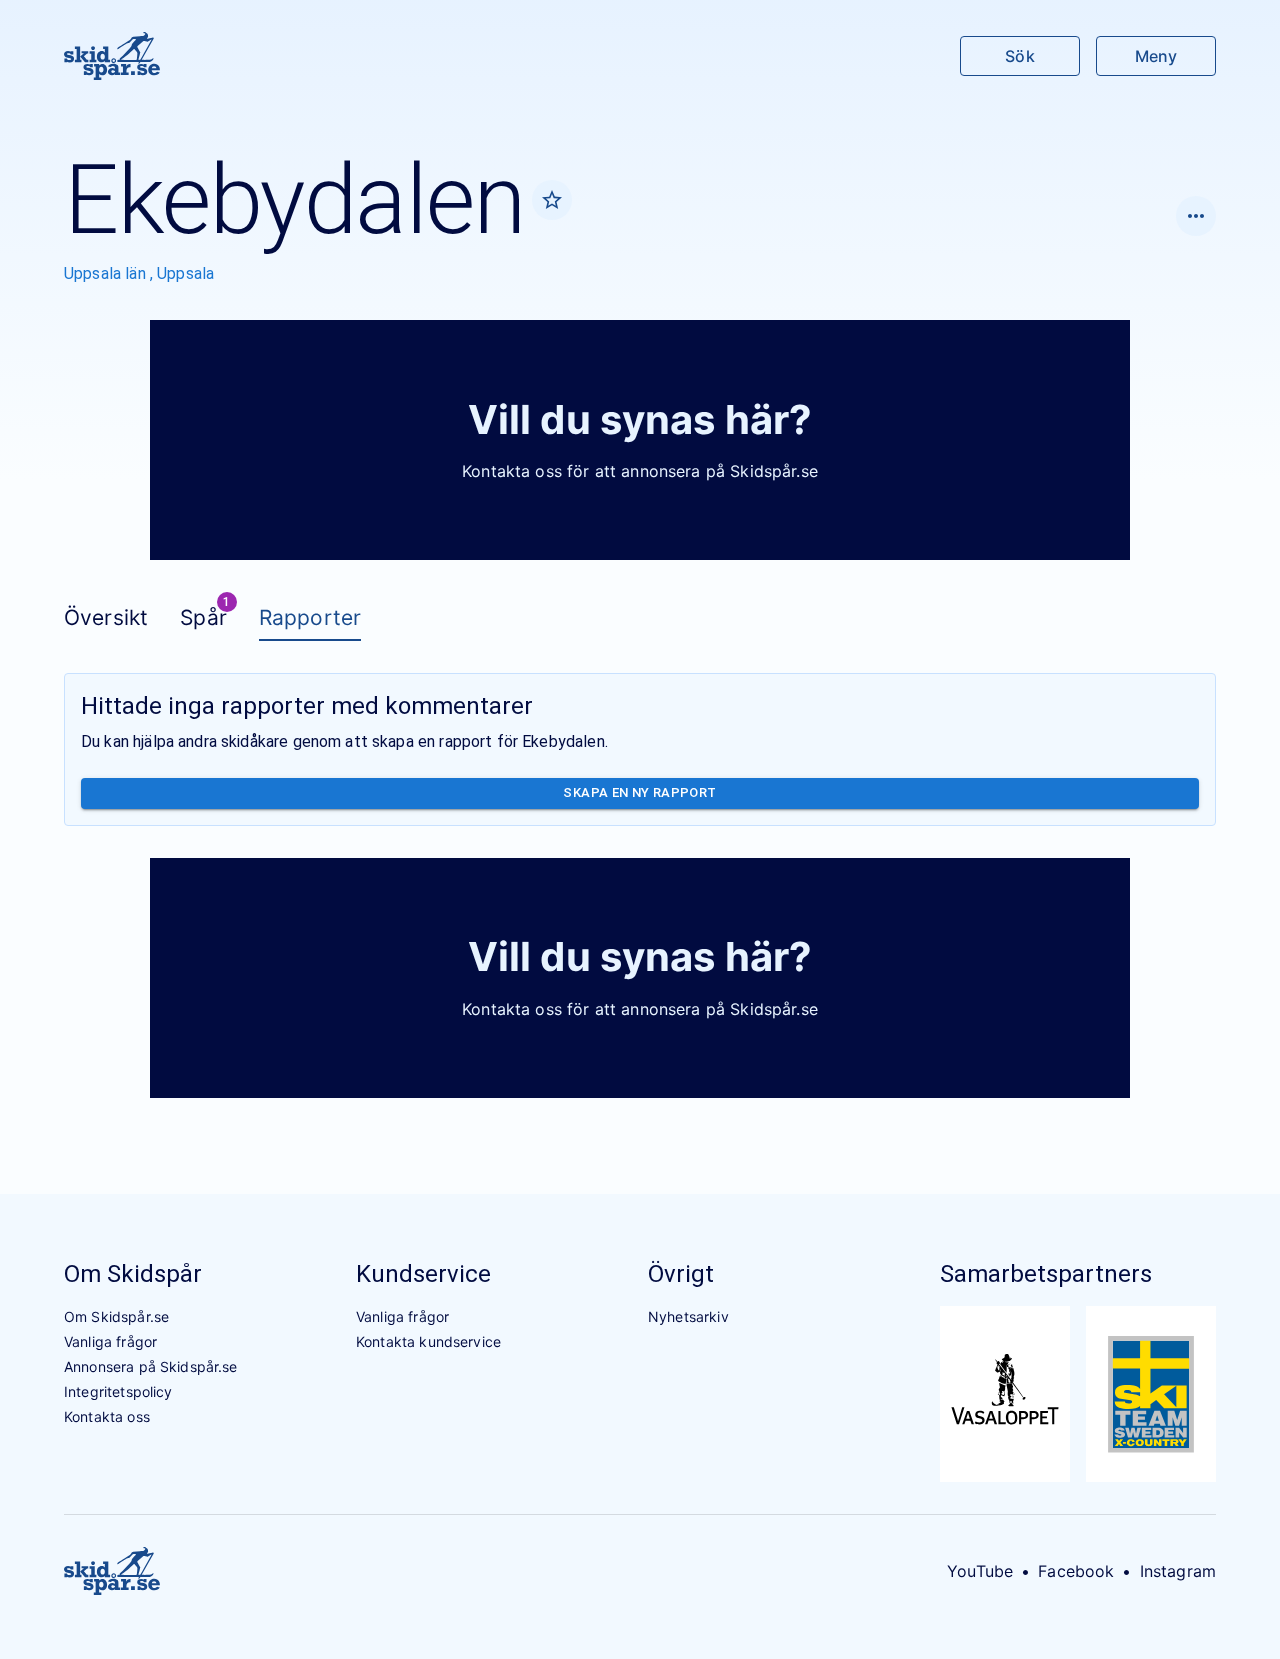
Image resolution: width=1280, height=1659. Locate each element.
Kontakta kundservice (428, 1341)
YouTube (980, 1571)
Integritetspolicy (118, 1391)
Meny (1156, 56)
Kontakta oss (107, 1416)
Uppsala (185, 273)
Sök (1019, 56)
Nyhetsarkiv (688, 1316)
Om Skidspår (133, 1274)
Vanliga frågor (110, 1341)
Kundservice (423, 1274)
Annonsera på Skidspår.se (151, 1366)
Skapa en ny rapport (639, 792)
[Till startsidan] (112, 56)
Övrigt (681, 1274)
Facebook (1076, 1571)
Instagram (1178, 1571)
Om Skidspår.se (116, 1316)
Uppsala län (107, 273)
